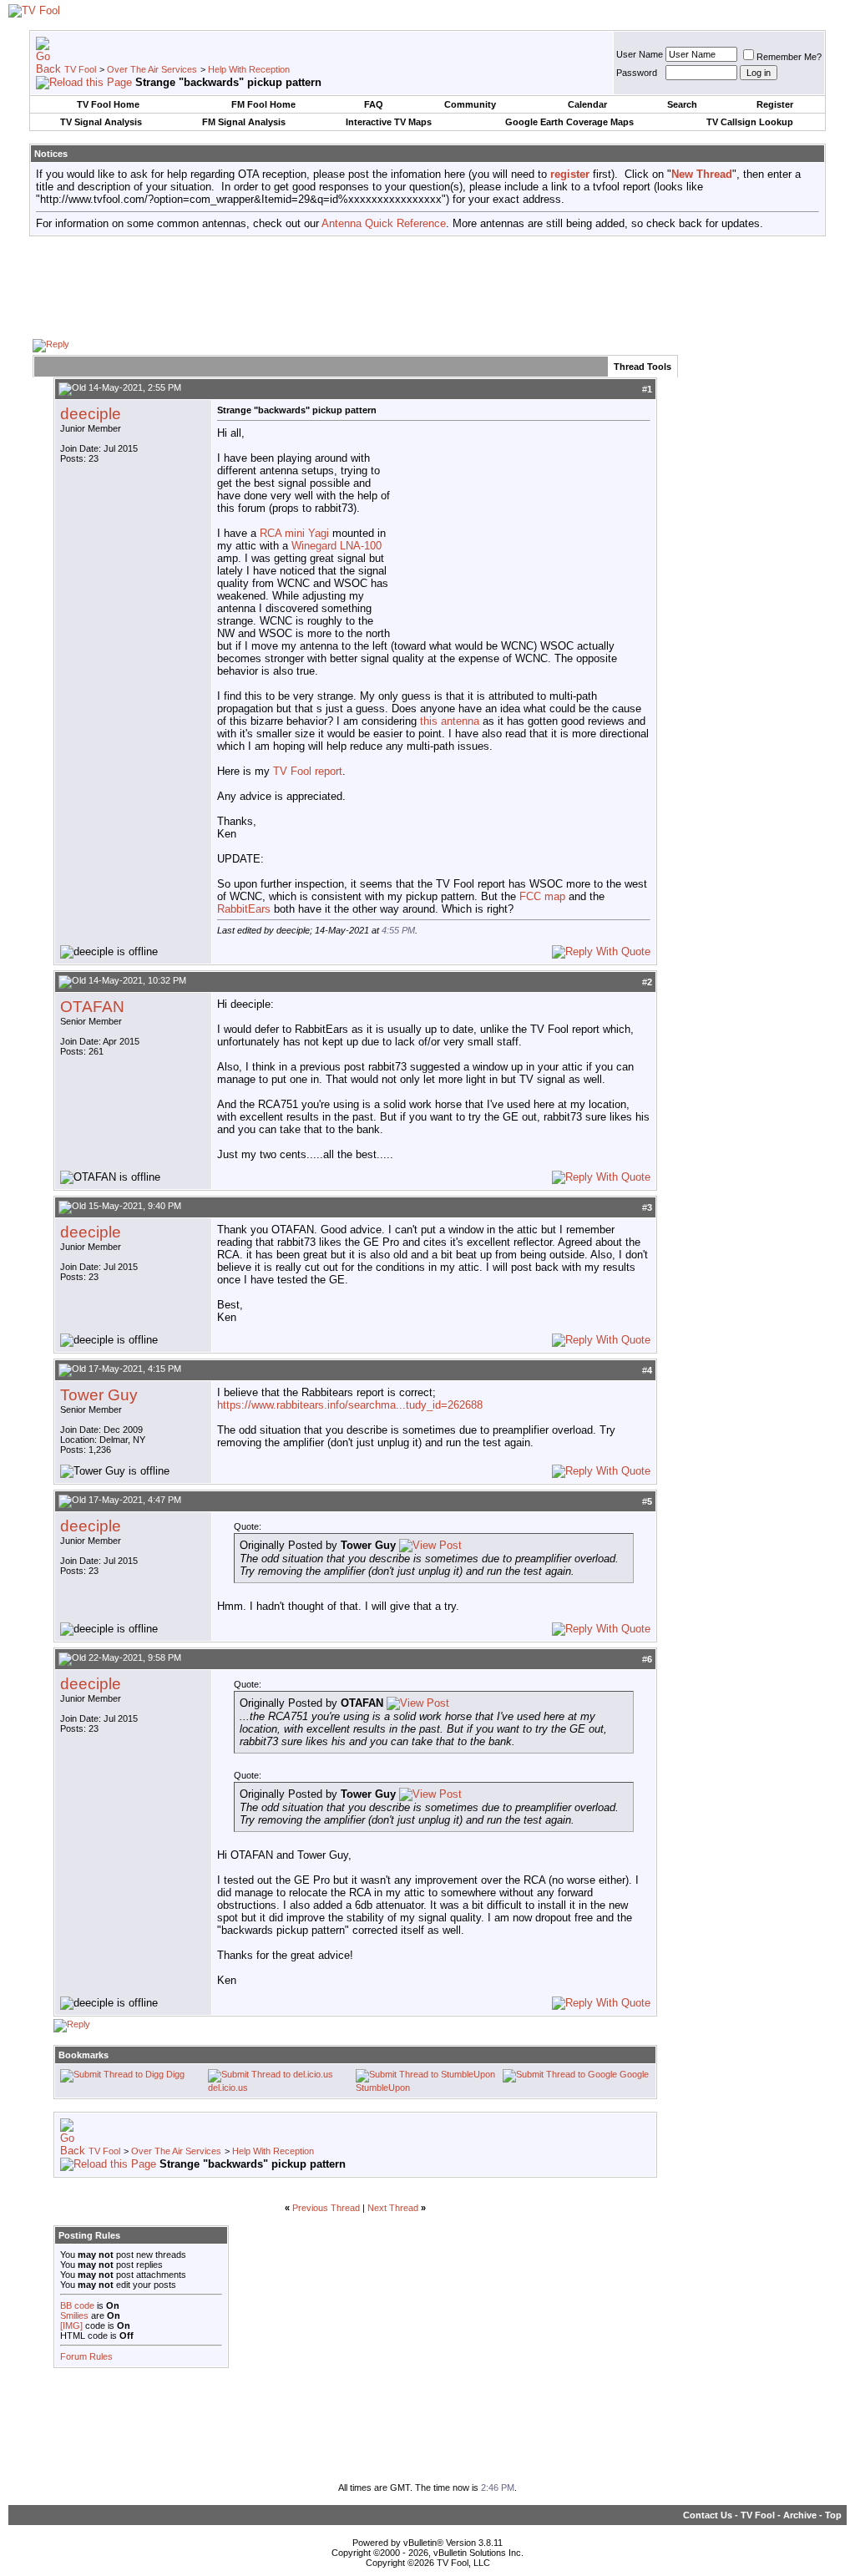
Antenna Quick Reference (384, 223)
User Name (640, 54)
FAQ (374, 104)
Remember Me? (789, 57)
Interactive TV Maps (389, 122)
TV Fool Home (108, 104)
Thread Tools (643, 367)
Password (637, 73)
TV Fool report (308, 771)
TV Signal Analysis (101, 122)
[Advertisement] (427, 286)
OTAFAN (92, 1007)
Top (833, 2515)
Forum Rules (86, 2356)
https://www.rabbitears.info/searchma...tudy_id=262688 (350, 1405)
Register (775, 104)
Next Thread (393, 2208)
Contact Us (708, 2515)
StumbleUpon (383, 2088)
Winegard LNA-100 (336, 546)
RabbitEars (244, 909)
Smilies (74, 2315)
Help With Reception (249, 69)
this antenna (450, 721)
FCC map (542, 896)
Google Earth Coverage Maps (569, 122)
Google (634, 2074)
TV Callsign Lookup (750, 122)
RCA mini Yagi (294, 533)
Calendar (587, 104)
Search (682, 104)
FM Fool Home (263, 104)
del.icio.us (228, 2088)
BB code (77, 2305)
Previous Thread (326, 2208)
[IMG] (71, 2325)
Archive (800, 2515)
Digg (175, 2074)
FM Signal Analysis (244, 122)
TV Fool (80, 69)
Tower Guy (99, 1395)
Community (470, 104)
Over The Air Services (152, 69)
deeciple (91, 414)
